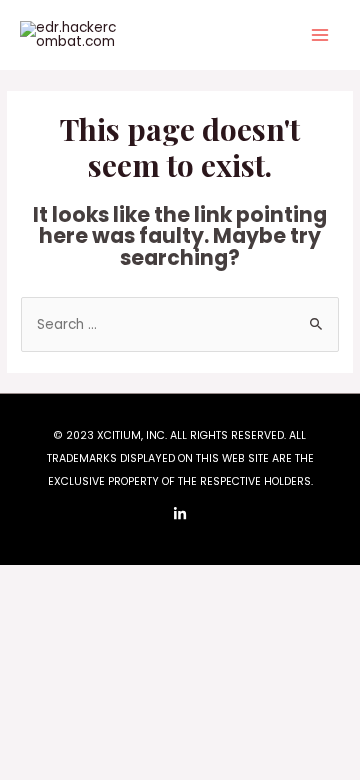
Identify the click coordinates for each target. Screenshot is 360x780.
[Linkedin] (180, 514)
